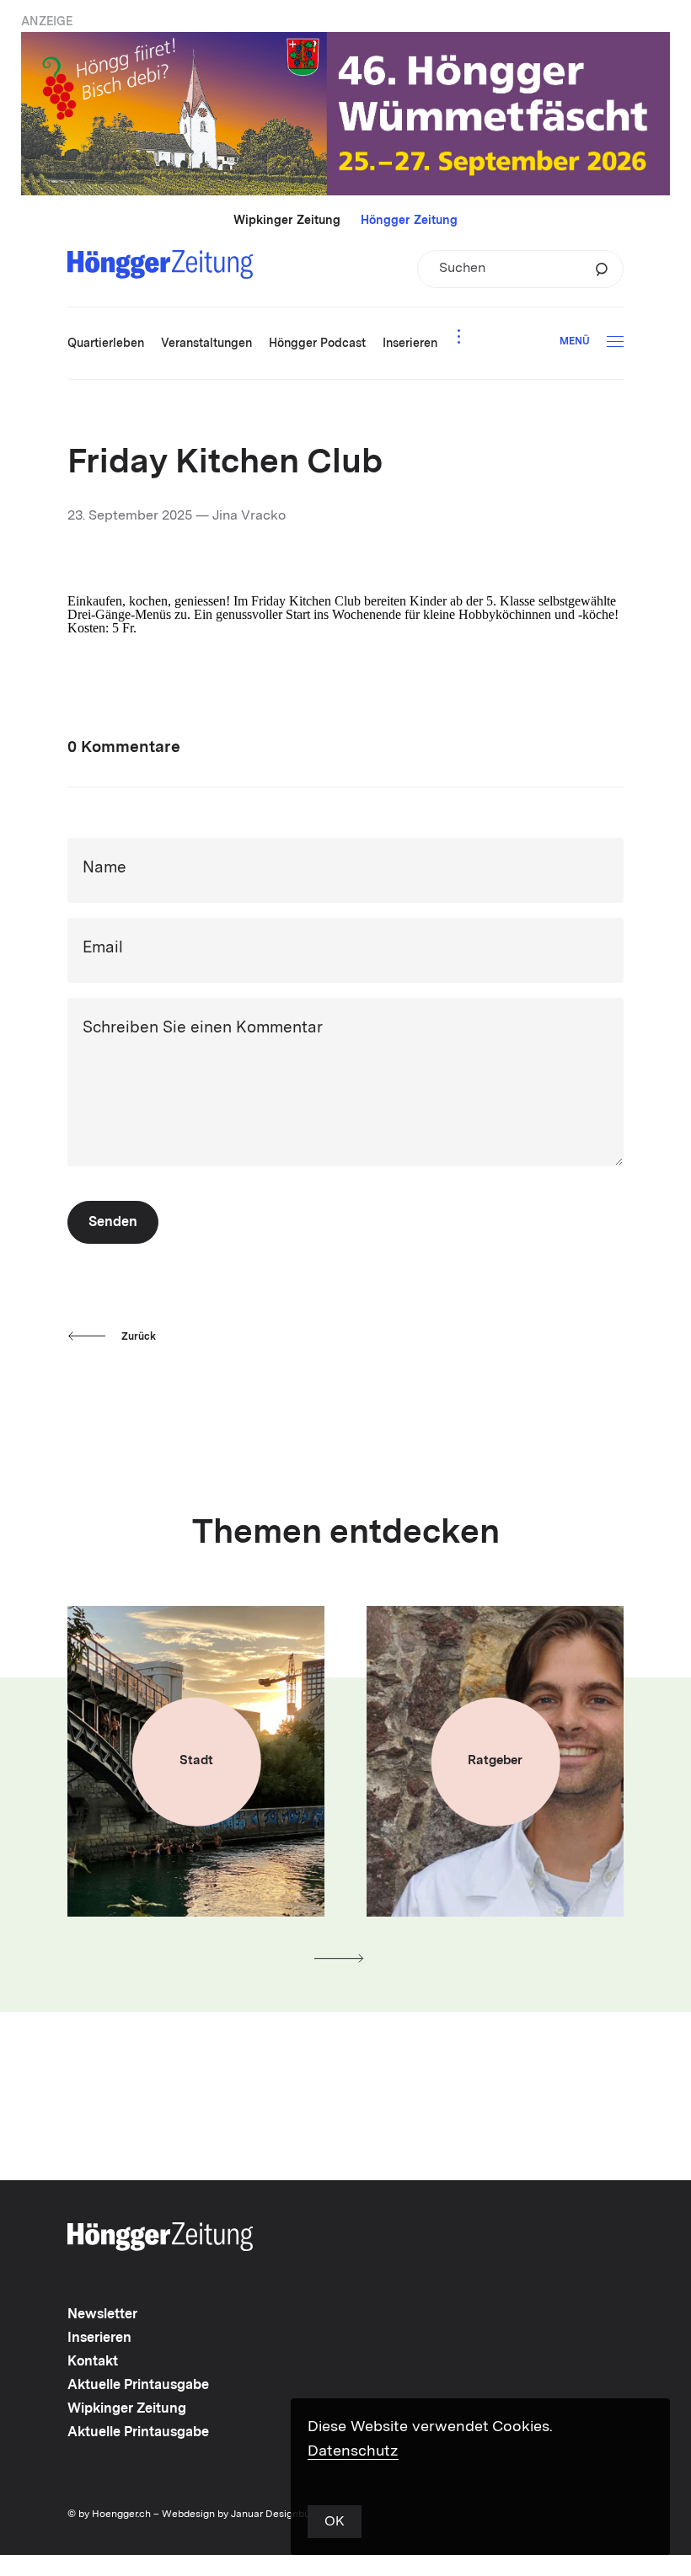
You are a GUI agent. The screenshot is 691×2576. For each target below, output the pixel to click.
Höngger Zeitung (409, 221)
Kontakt (93, 2362)
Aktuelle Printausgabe (138, 2386)
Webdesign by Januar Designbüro (241, 2515)
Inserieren (99, 2339)
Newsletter (102, 2315)
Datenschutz (353, 2451)
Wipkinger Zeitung (287, 221)
